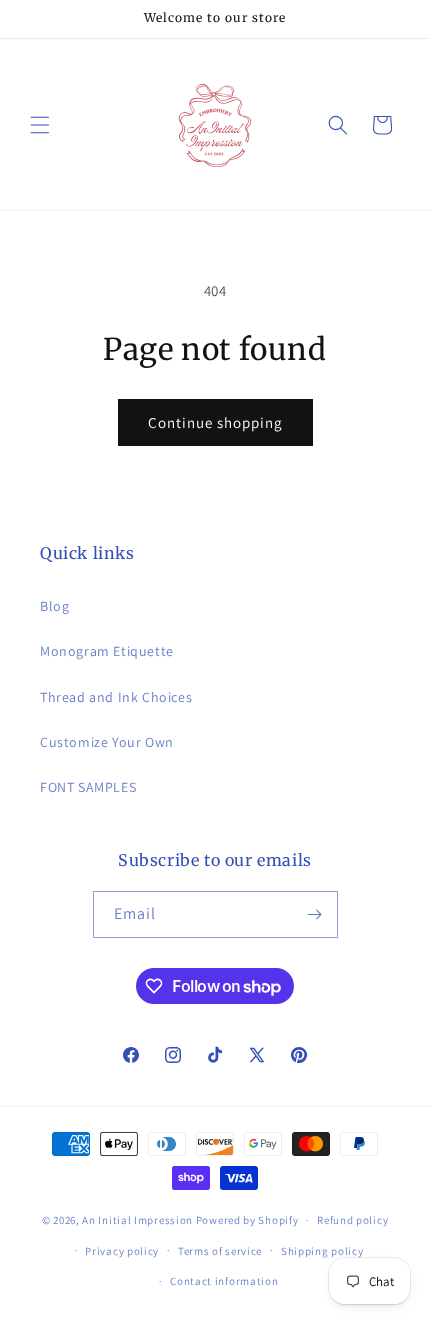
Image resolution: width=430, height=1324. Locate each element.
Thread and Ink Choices (116, 697)
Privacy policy (122, 1251)
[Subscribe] (315, 914)
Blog (54, 606)
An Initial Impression (137, 1220)
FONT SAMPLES (88, 787)
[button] (40, 125)
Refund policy (352, 1220)
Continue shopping (215, 422)
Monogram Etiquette (107, 651)
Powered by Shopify (247, 1220)
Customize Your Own (107, 742)
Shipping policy (322, 1251)
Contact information (224, 1281)
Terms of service (220, 1251)
